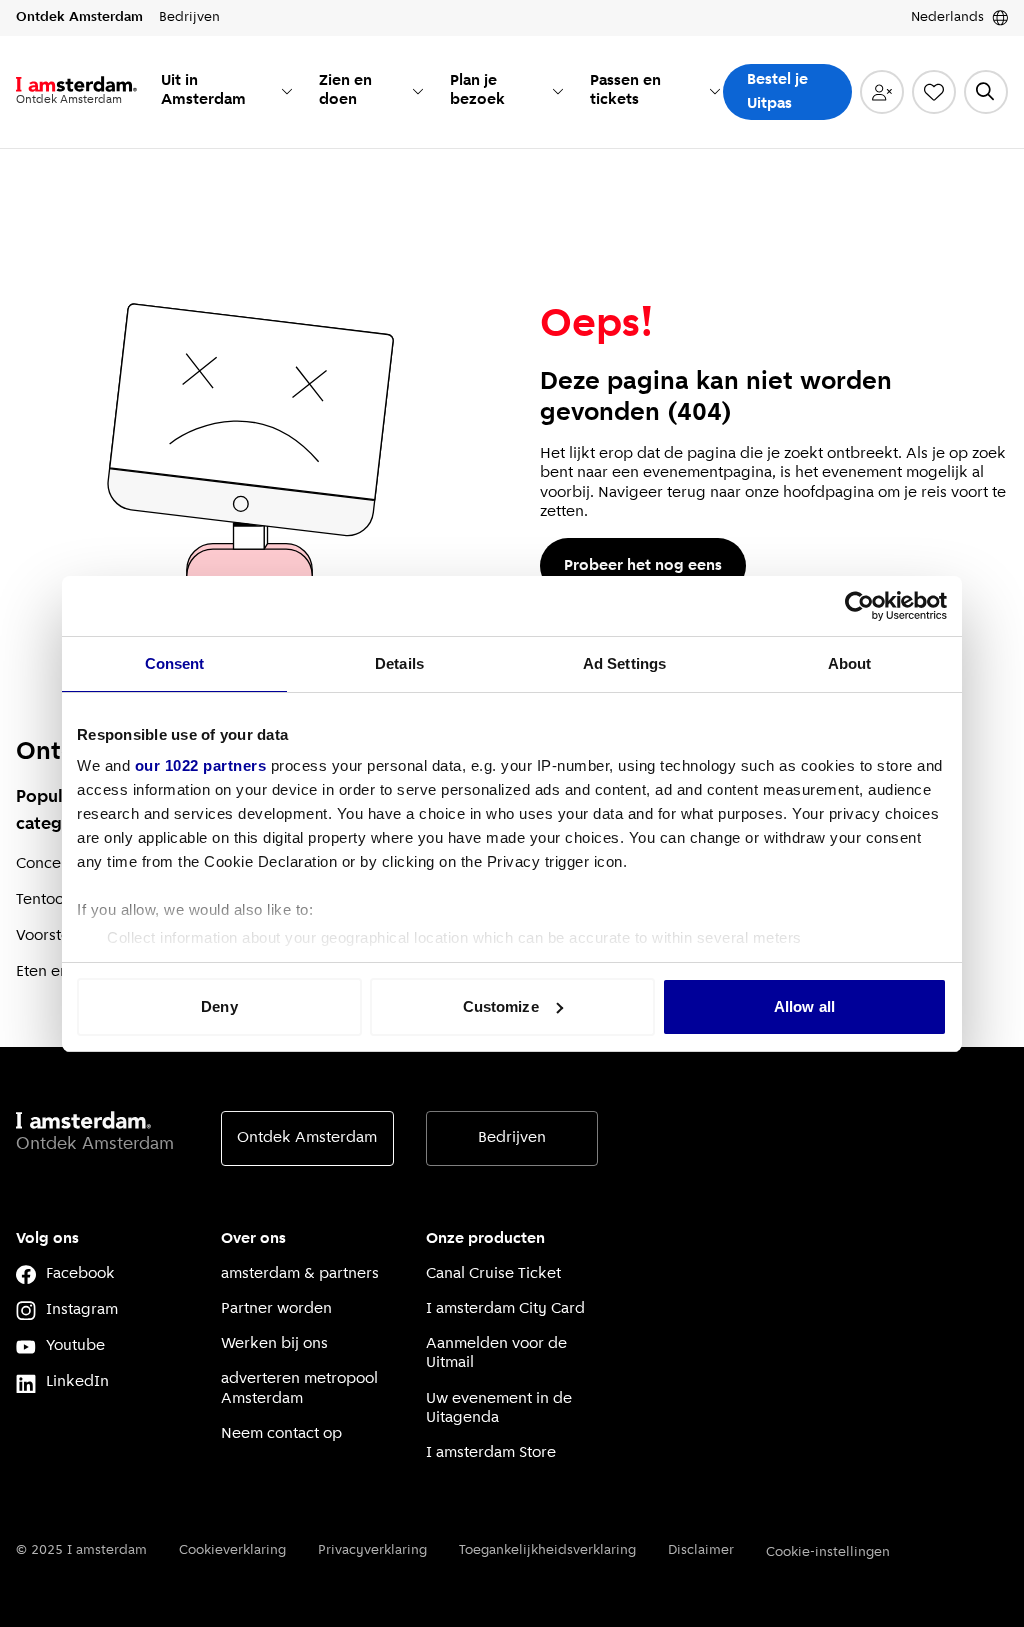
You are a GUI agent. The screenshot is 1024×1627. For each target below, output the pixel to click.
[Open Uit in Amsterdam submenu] (287, 91)
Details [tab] (399, 663)
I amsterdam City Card (505, 1309)
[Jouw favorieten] (934, 92)
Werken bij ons (274, 1344)
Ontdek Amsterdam (307, 1138)
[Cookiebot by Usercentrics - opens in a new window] (859, 606)
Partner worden (276, 1309)
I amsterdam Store (491, 1453)
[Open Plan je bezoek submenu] (558, 91)
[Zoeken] (986, 92)
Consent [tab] (175, 663)
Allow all (804, 1006)
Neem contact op (281, 1434)
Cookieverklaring (232, 1550)
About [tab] (850, 663)
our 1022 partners (201, 765)
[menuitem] (228, 92)
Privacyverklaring (372, 1550)
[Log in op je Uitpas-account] (882, 92)
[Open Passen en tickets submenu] (715, 91)
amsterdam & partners (300, 1274)
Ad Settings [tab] (624, 663)
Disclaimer (701, 1550)
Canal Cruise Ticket (493, 1274)
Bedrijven (512, 1138)
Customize (501, 1006)
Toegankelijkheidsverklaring (547, 1550)
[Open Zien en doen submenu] (418, 91)
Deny (219, 1006)
